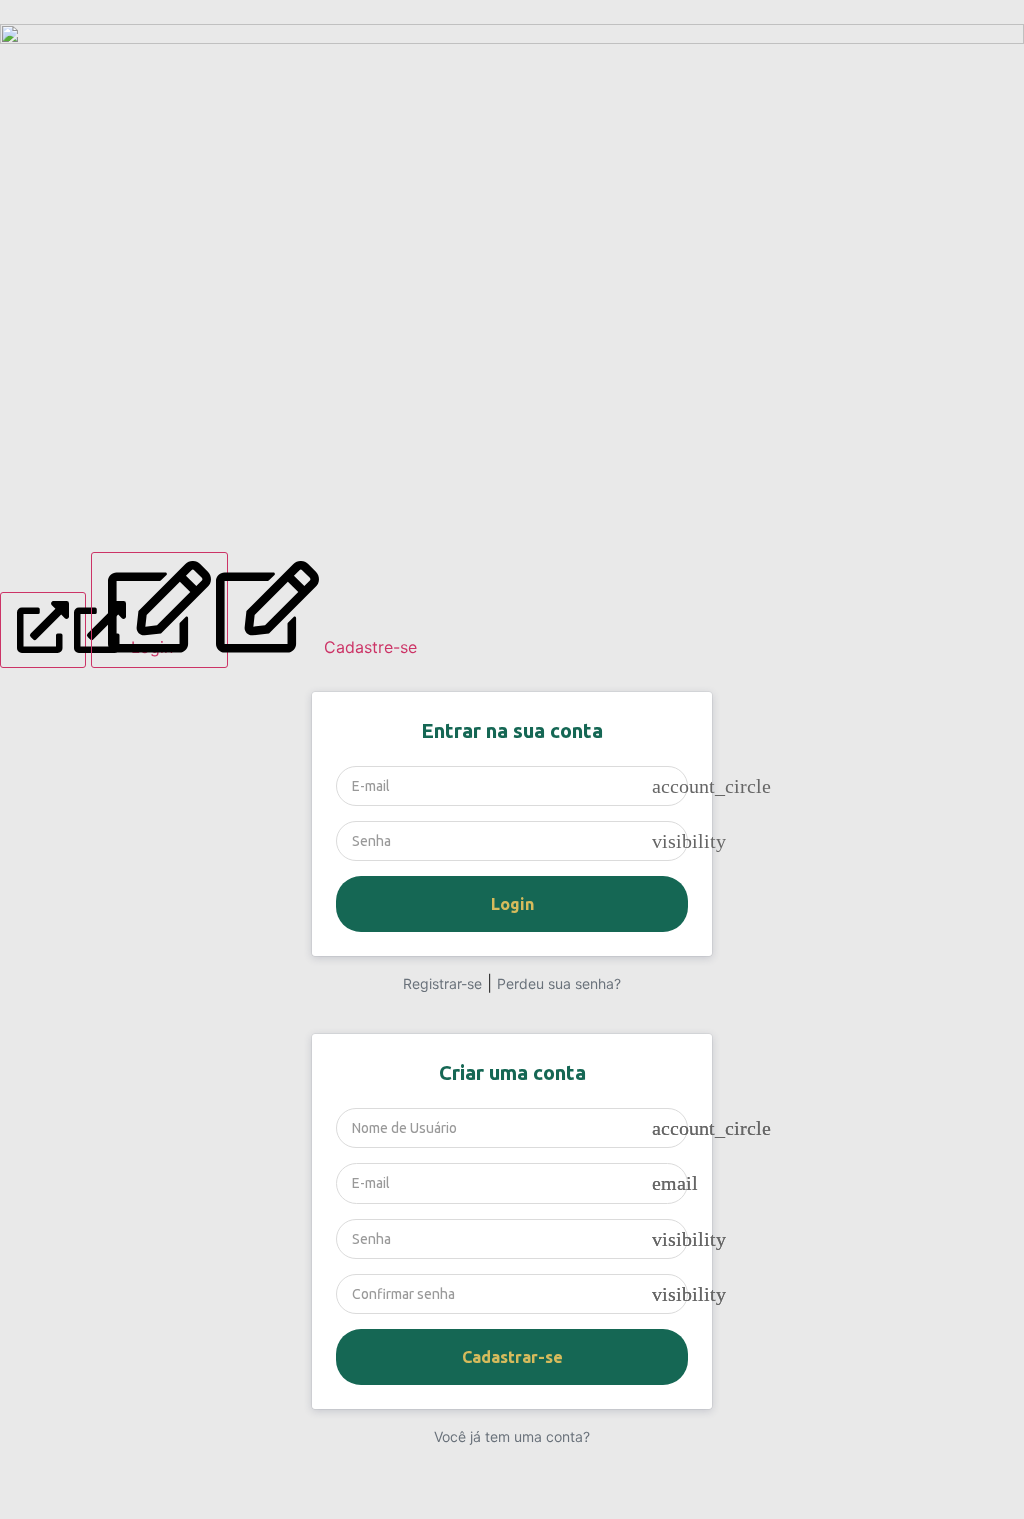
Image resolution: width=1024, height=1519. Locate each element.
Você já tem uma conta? (512, 1436)
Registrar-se (442, 983)
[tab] (43, 630)
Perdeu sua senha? (559, 983)
